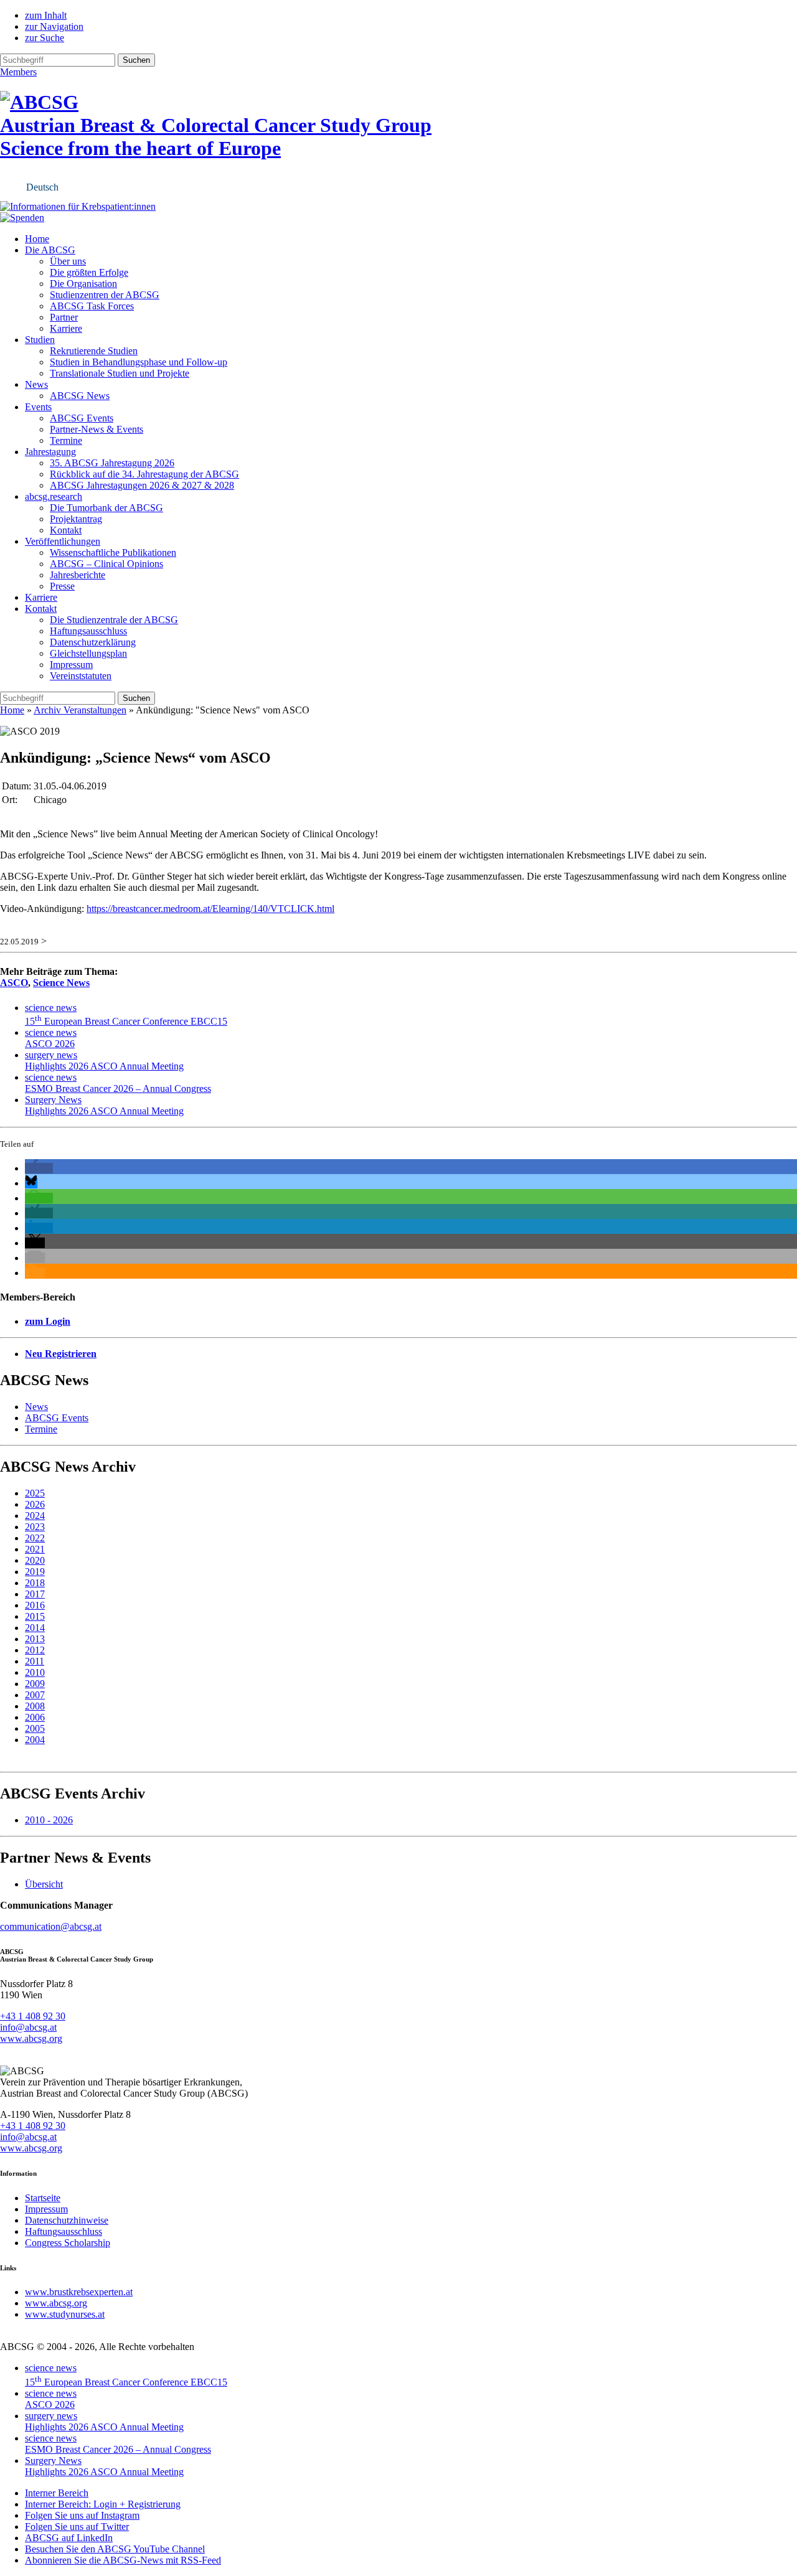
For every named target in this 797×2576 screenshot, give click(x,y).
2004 (35, 1740)
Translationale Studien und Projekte (120, 373)
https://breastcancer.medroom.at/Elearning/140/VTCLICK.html (210, 909)
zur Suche (45, 38)
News (36, 384)
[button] (39, 1168)
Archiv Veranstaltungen (80, 710)
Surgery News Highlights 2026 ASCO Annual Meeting (104, 1105)
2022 (35, 1538)
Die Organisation (83, 284)
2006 (35, 1717)
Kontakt (66, 530)
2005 (35, 1728)
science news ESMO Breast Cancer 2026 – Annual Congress (118, 1083)
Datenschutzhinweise (67, 2220)
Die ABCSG (50, 250)
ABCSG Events (82, 418)
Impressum (71, 665)
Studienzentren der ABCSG (105, 295)
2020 (35, 1560)
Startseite (43, 2198)
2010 (35, 1672)
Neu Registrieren (61, 1354)
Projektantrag (76, 519)
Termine (66, 440)
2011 (35, 1661)
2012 (35, 1650)
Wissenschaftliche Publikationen (113, 552)
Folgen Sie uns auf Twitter (77, 2527)
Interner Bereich (57, 2493)
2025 (35, 1493)
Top (767, 2546)
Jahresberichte (78, 575)
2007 (35, 1695)
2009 (35, 1684)
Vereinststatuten (81, 676)
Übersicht (44, 1884)
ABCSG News (80, 396)
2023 (35, 1527)
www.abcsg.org (31, 2038)
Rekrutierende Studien (94, 351)
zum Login (48, 1321)
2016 (35, 1605)
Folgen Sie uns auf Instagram (82, 2515)
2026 (35, 1504)
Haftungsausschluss (88, 631)
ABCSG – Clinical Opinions (106, 564)
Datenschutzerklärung (93, 642)
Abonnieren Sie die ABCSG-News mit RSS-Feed (123, 2560)
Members (18, 72)
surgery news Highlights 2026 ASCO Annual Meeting (104, 1060)
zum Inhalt (46, 15)
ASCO (14, 983)
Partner (64, 317)
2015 (35, 1616)
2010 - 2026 (49, 1820)
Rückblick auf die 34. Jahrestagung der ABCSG (144, 474)
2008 (35, 1706)
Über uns (68, 261)
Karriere (66, 328)
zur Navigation (54, 26)
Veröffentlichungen (63, 541)
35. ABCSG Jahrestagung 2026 (112, 463)
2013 (35, 1639)
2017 (35, 1594)
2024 (35, 1516)
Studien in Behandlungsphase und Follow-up (139, 362)
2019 (35, 1572)
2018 (35, 1583)
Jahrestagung (50, 452)
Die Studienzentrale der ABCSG (114, 620)
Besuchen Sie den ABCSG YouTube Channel (115, 2549)
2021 (35, 1549)
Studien (40, 340)
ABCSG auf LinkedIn (69, 2538)
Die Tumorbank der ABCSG (106, 508)
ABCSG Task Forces (92, 306)
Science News (61, 983)
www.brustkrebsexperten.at (79, 2292)
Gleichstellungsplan (88, 653)
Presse (62, 586)
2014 (35, 1628)
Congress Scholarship (68, 2243)
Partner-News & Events (97, 429)
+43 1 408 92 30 (33, 2016)
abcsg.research (54, 496)
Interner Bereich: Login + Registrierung (103, 2504)
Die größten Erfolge (89, 272)
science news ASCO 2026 (51, 1038)
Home (37, 239)
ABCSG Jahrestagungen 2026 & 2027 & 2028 (142, 485)
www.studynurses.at (65, 2314)
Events (38, 407)
